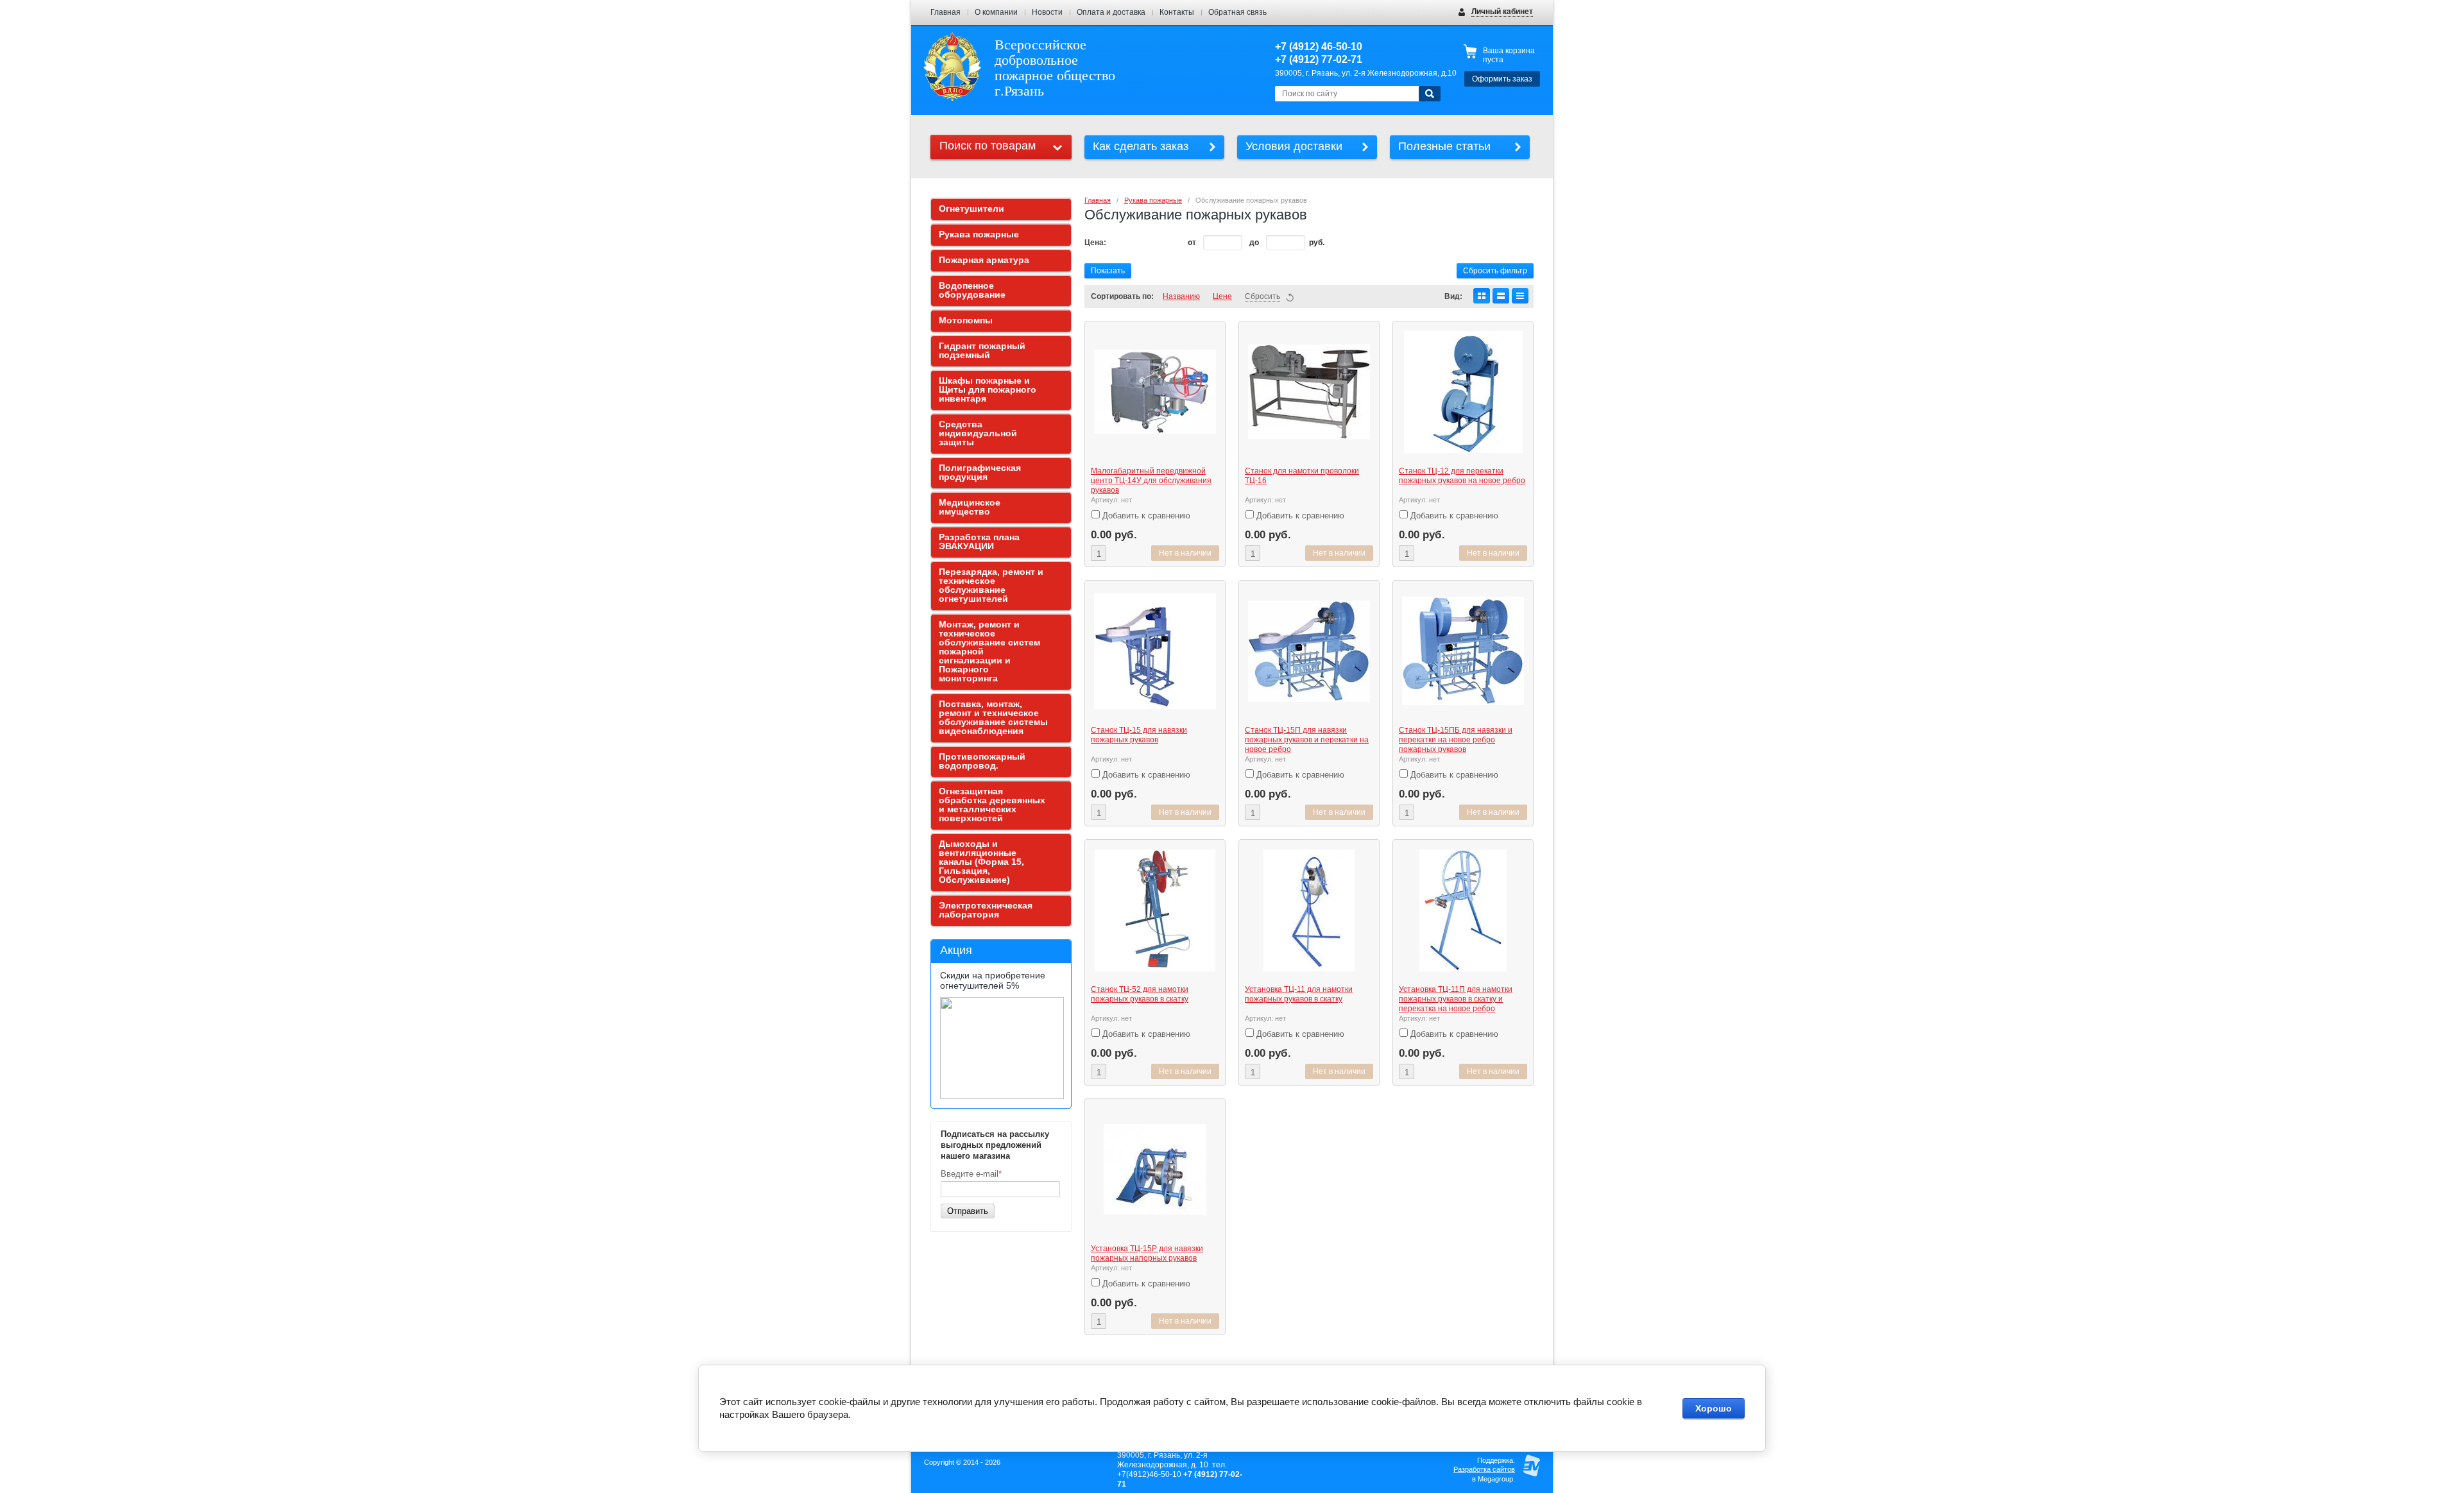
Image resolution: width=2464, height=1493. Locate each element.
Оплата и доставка (1111, 12)
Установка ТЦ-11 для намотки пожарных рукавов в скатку (1299, 994)
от (1193, 243)
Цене (1222, 296)
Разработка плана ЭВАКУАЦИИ (979, 542)
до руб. (1287, 243)
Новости (1047, 12)
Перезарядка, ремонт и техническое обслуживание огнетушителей (991, 585)
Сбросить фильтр (1495, 271)
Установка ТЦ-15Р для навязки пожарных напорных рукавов (1147, 1253)
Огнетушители (971, 209)
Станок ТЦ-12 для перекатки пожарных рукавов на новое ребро (1462, 476)
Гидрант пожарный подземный (982, 350)
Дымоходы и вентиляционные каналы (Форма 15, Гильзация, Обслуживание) (981, 862)
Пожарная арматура (984, 260)
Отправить (968, 1211)
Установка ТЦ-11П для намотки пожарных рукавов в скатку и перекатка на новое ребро (1456, 999)
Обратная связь (1237, 12)
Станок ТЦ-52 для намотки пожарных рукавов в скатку (1140, 994)
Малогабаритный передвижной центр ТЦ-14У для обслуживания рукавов (1151, 481)
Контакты (1177, 12)
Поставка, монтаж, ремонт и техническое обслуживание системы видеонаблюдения (993, 717)
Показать (1108, 271)
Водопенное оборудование (972, 290)
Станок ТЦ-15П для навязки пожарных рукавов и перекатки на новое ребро (1307, 740)
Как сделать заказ (1141, 146)
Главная (945, 12)
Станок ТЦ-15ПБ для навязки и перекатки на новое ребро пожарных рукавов (1456, 740)
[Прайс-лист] (1520, 296)
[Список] (1501, 296)
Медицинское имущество (970, 507)
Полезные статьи (1444, 146)
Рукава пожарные (1153, 200)
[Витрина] (1482, 296)
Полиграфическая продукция (980, 472)
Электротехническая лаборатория (986, 910)
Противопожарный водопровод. (982, 761)
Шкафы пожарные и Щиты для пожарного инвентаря (988, 389)
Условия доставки (1294, 146)
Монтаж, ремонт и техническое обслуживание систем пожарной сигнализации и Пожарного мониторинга (989, 651)
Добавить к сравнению (1145, 516)
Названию (1181, 296)
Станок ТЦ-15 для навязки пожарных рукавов (1139, 735)
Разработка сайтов (1484, 1469)
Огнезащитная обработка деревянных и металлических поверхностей (992, 805)
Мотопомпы (966, 320)
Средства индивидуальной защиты (978, 433)
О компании (996, 12)
